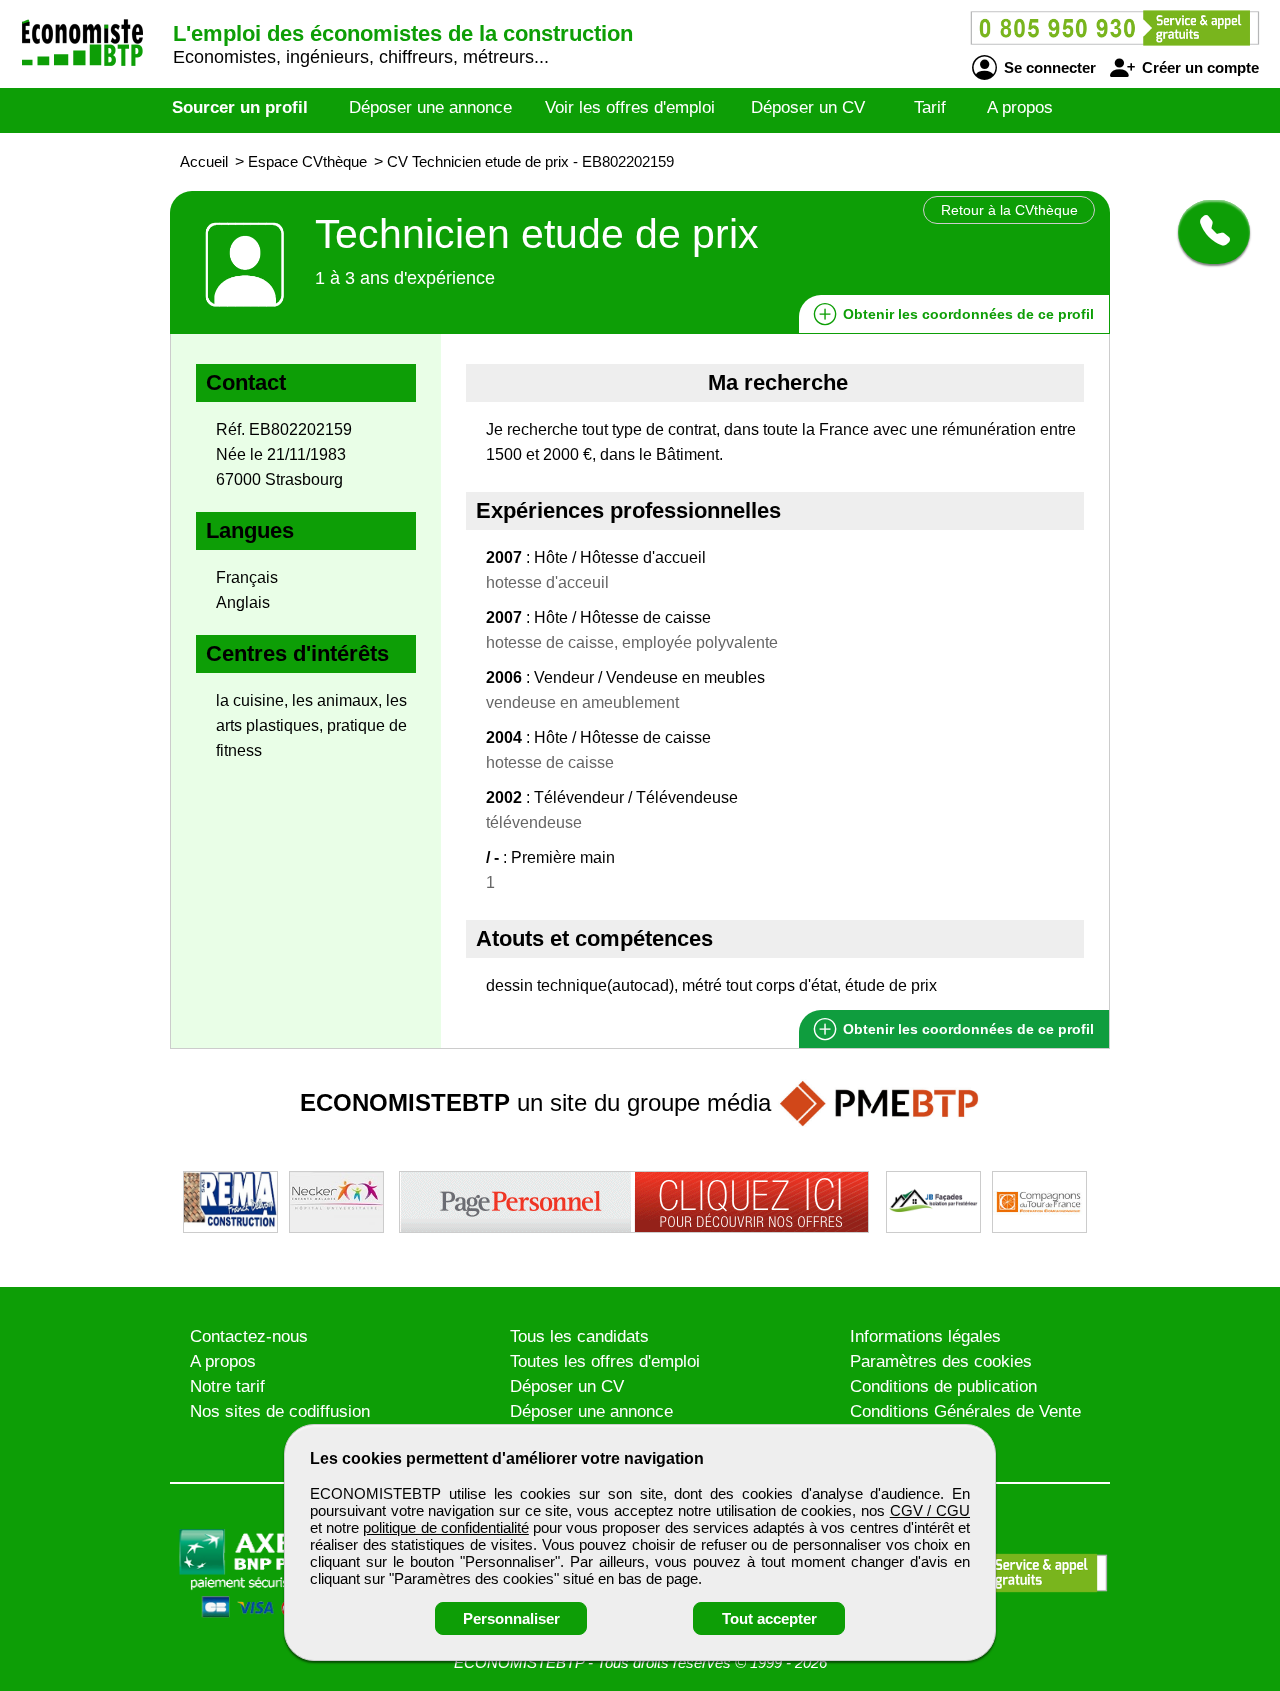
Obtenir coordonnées (966, 314)
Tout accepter (769, 1618)
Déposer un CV (808, 107)
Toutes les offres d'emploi (605, 1361)
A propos (1020, 107)
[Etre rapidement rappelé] (1206, 232)
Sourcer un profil (240, 107)
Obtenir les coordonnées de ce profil (966, 1029)
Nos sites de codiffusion (280, 1411)
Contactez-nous (249, 1336)
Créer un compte (1198, 67)
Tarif (930, 107)
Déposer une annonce (430, 107)
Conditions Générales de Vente (965, 1411)
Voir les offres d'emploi (630, 107)
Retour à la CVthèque (1009, 210)
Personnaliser (511, 1618)
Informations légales (925, 1336)
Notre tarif (227, 1386)
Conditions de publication (943, 1386)
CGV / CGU (930, 1510)
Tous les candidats (579, 1336)
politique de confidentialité (445, 1527)
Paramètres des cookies (941, 1361)
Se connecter (1048, 67)
